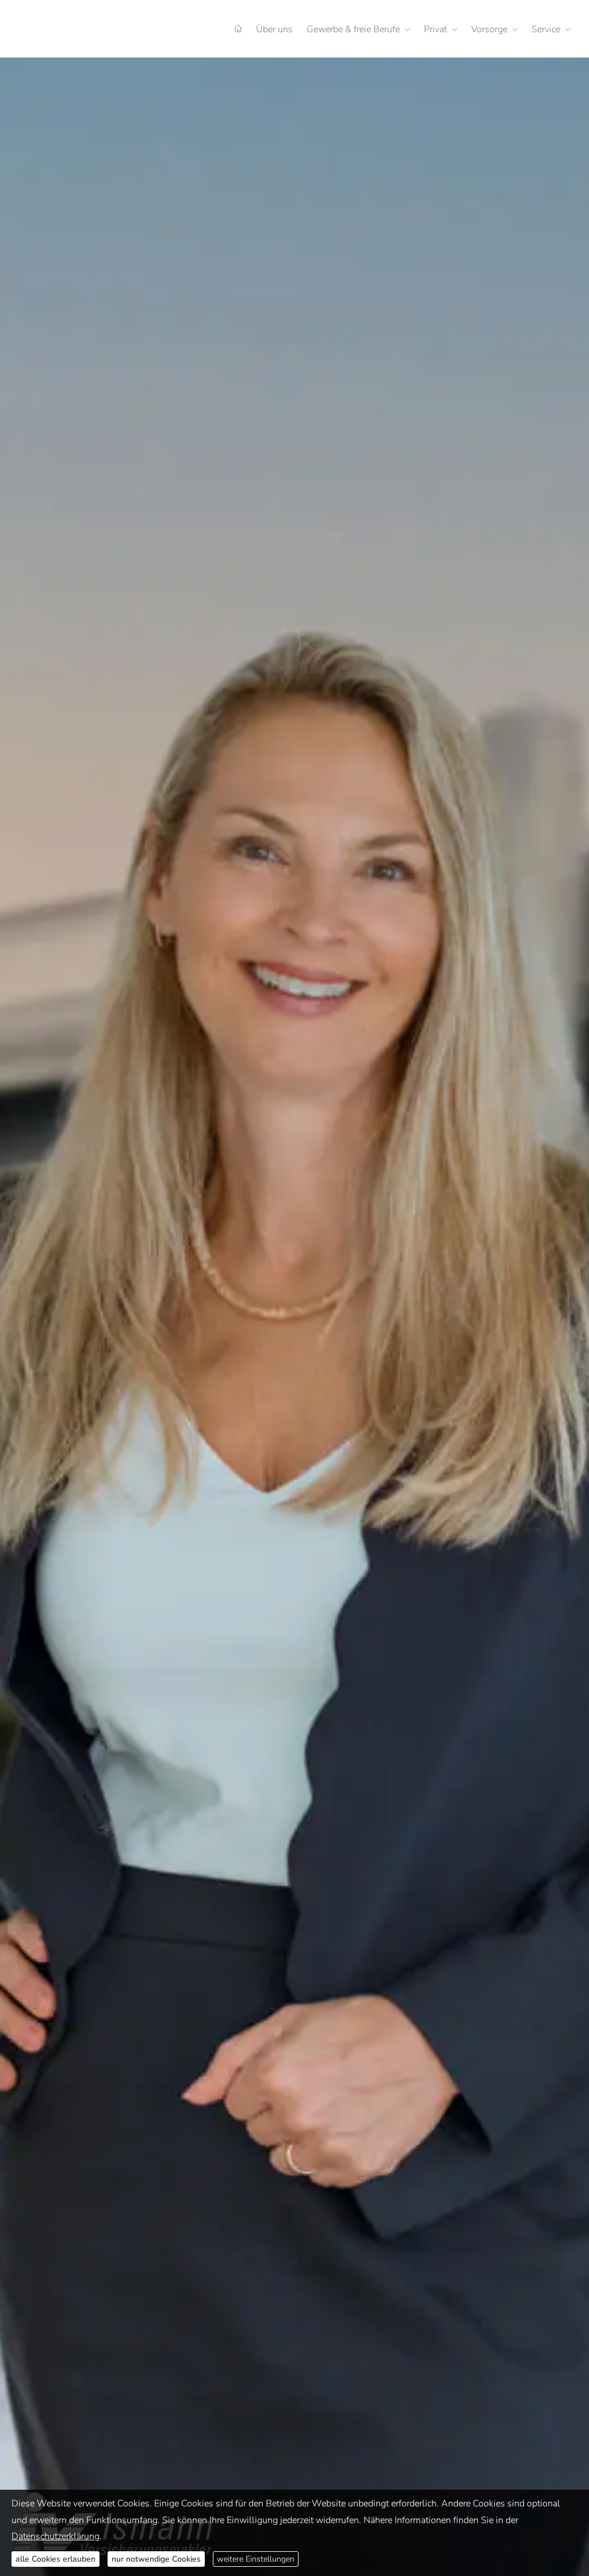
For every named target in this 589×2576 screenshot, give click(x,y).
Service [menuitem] (546, 29)
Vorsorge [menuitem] (489, 29)
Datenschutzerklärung (56, 2536)
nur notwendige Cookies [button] (156, 2559)
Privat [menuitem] (435, 29)
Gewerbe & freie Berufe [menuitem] (353, 29)
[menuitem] (238, 29)
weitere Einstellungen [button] (256, 2559)
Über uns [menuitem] (274, 29)
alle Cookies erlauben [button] (56, 2559)
